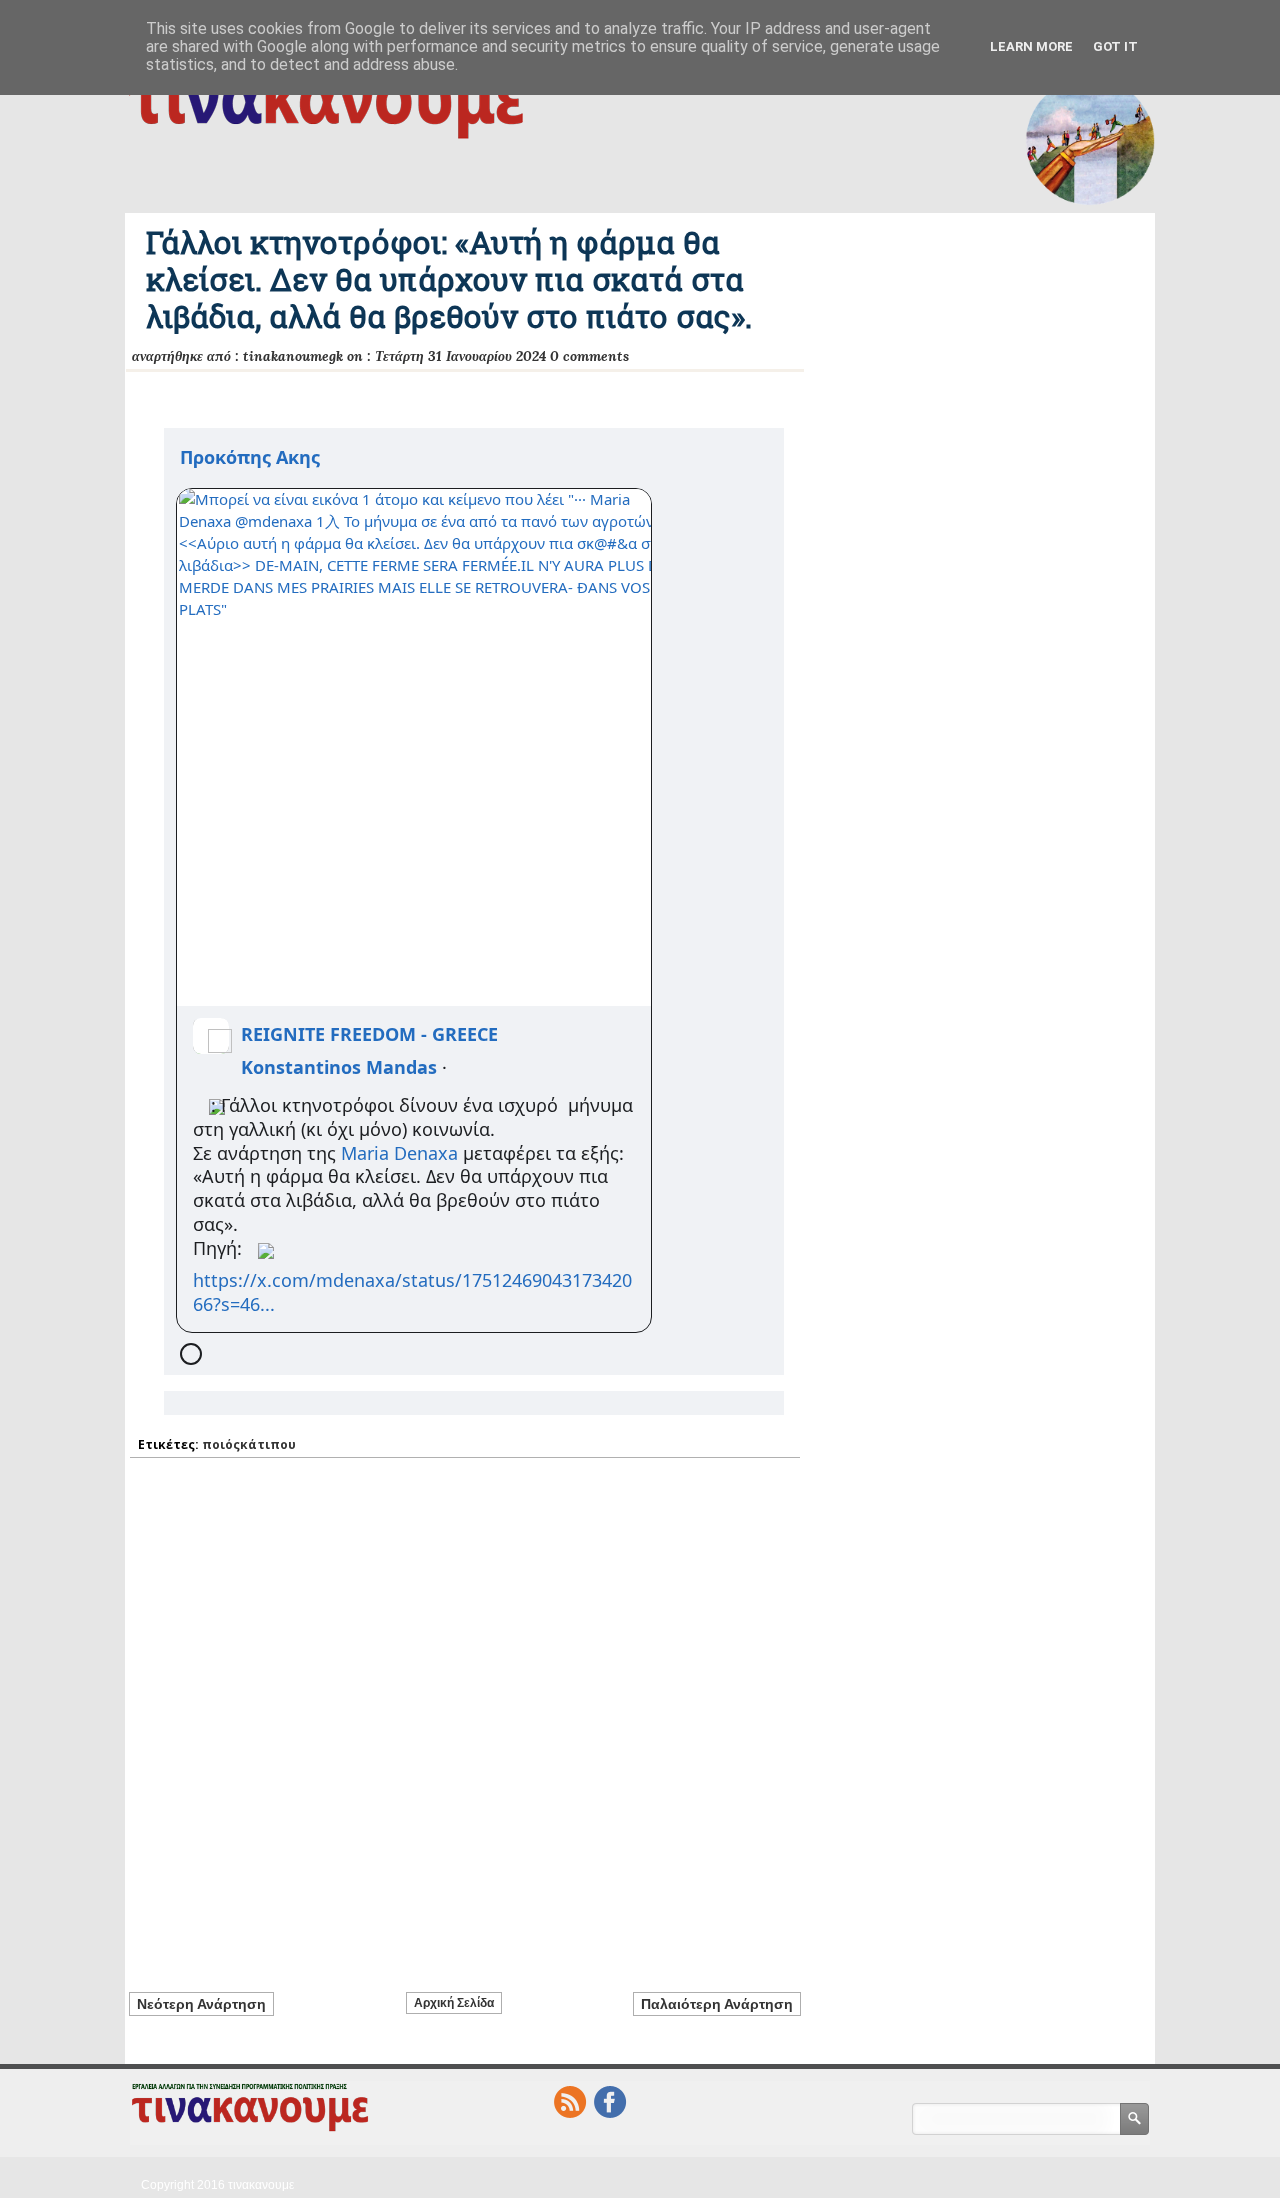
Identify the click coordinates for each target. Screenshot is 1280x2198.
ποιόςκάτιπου (249, 1444)
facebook (610, 2102)
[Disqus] (465, 1713)
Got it (1115, 46)
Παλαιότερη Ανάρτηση (717, 2004)
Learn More (1031, 46)
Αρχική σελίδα (454, 2003)
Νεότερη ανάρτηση (201, 2004)
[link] (250, 456)
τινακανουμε (261, 2185)
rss (570, 2102)
